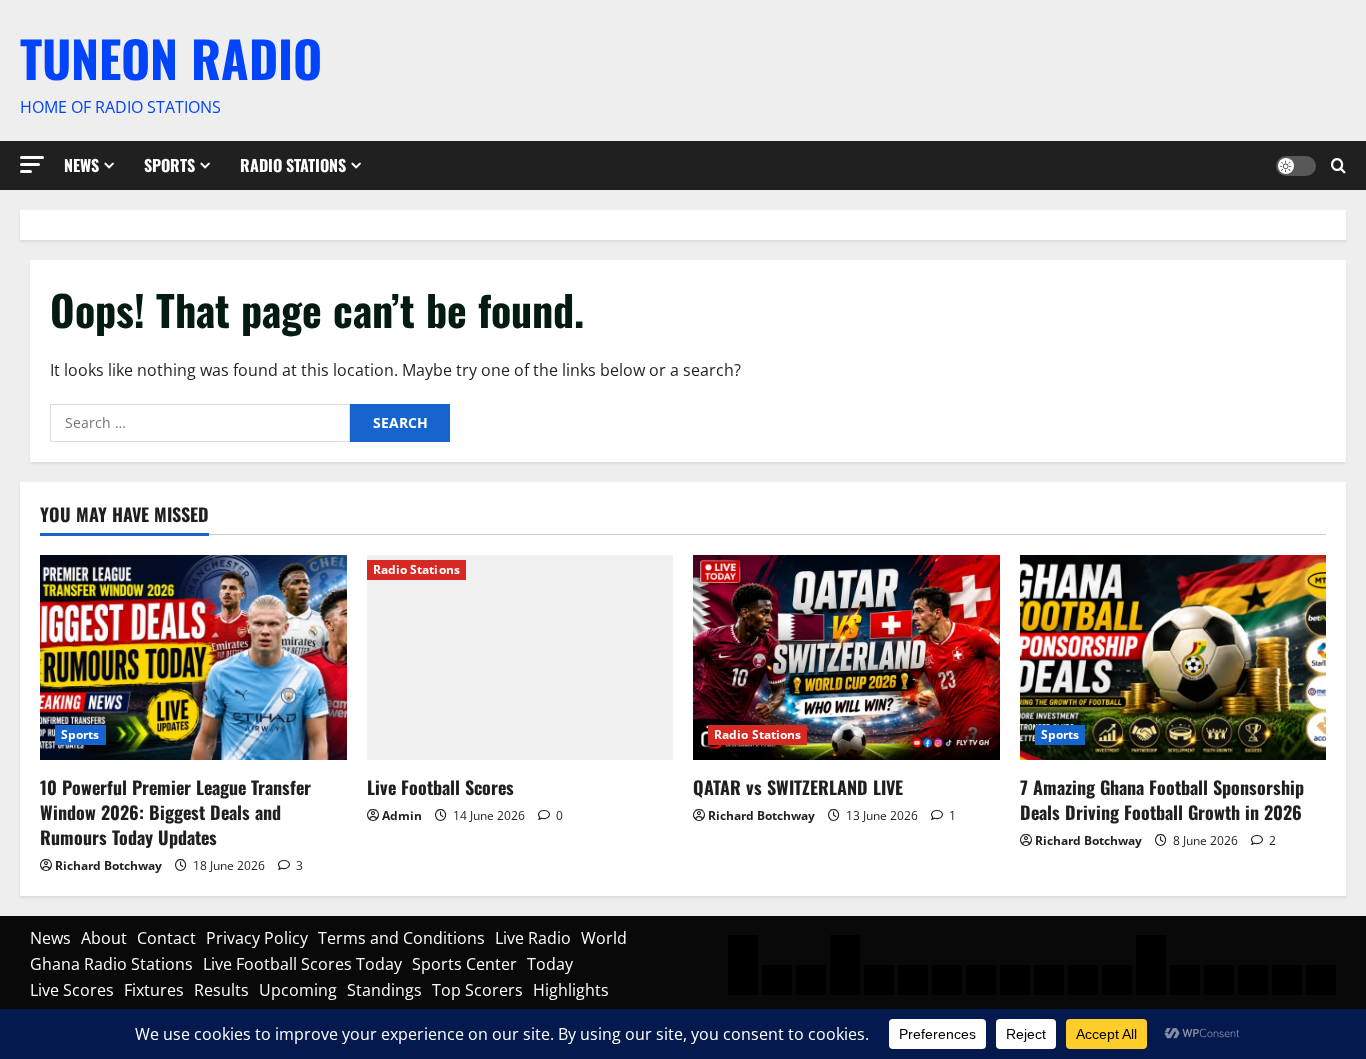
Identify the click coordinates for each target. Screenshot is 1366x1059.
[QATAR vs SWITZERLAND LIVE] (846, 657)
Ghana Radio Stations (111, 964)
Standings (384, 990)
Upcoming (298, 990)
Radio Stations (293, 165)
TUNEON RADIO (171, 57)
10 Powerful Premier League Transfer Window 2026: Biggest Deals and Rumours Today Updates (175, 812)
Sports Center (464, 964)
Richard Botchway (108, 865)
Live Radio (533, 938)
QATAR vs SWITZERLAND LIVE (798, 787)
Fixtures (154, 990)
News (81, 165)
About (104, 938)
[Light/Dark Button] (1296, 165)
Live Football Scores (440, 787)
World (604, 938)
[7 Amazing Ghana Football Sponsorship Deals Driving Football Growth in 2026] (1173, 657)
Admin (402, 815)
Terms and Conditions (401, 938)
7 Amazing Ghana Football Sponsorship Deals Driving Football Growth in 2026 (1162, 799)
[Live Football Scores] (520, 657)
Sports (169, 165)
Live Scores (72, 990)
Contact (166, 938)
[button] (32, 164)
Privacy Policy (257, 938)
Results (221, 990)
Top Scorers (477, 990)
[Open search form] (1338, 165)
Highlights (571, 990)
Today (550, 964)
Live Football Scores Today (302, 964)
